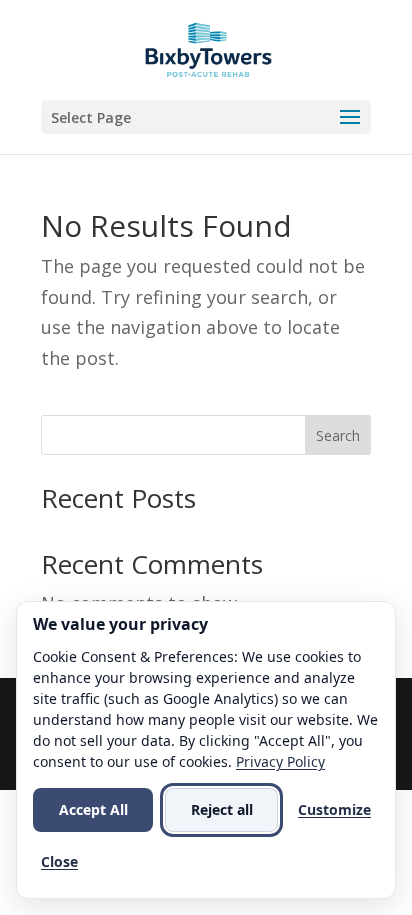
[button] (206, 117)
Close (59, 861)
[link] (208, 48)
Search (338, 435)
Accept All (93, 809)
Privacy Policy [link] (280, 761)
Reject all (222, 809)
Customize (334, 809)
